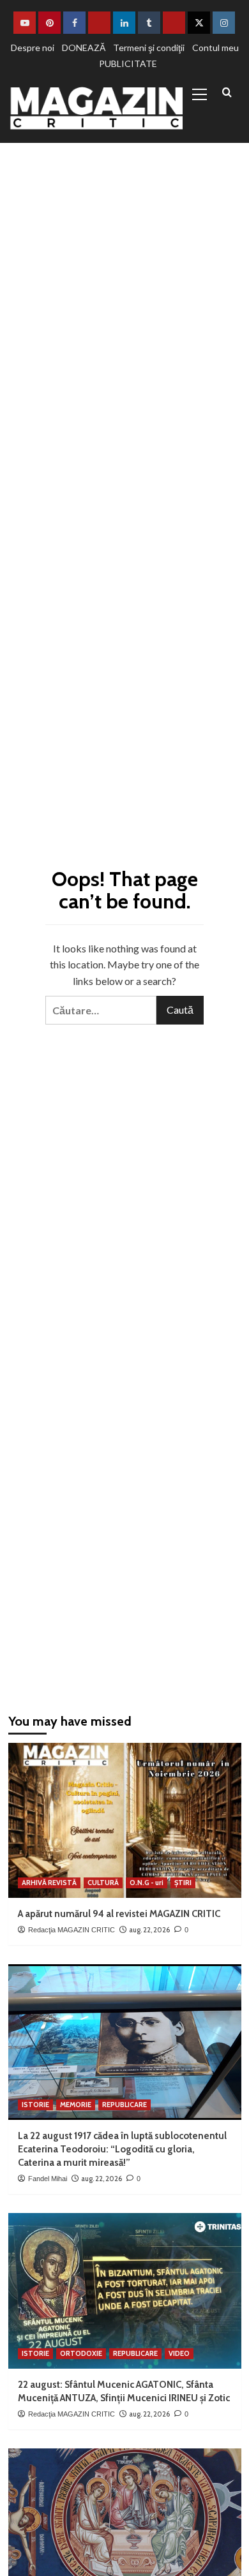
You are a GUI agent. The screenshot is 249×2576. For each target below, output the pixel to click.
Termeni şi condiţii (149, 48)
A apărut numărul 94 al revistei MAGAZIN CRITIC (119, 1914)
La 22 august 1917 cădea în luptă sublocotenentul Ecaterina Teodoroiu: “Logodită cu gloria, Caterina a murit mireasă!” (122, 2149)
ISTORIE (35, 2105)
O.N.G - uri (147, 1883)
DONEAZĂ (84, 48)
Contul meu (215, 48)
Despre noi (33, 48)
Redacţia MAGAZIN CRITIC (72, 1930)
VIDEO (179, 2353)
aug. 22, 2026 (149, 1930)
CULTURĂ (103, 1883)
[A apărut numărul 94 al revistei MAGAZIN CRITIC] (125, 1820)
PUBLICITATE (128, 63)
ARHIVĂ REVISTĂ (49, 1883)
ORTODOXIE (81, 2353)
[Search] (227, 93)
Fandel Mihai (48, 2179)
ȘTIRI (183, 1883)
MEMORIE (76, 2105)
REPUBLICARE (124, 2105)
